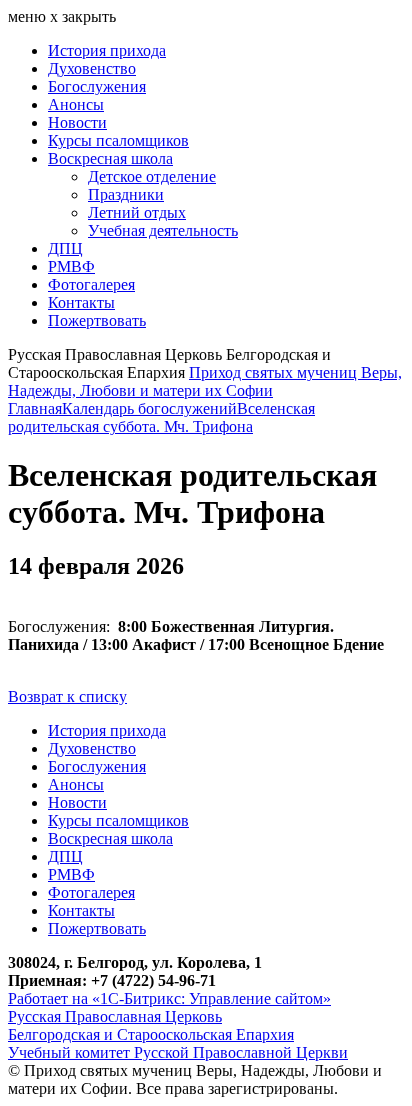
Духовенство (92, 68)
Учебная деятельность (163, 230)
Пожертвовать (97, 320)
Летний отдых (137, 212)
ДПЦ (65, 248)
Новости (77, 122)
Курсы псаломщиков (118, 140)
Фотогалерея (91, 284)
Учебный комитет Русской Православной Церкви (178, 1052)
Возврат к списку (67, 696)
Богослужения (97, 86)
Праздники (126, 194)
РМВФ (71, 266)
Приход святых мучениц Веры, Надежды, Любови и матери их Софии (205, 381)
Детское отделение (152, 176)
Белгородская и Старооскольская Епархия (151, 1034)
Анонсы (76, 104)
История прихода (107, 50)
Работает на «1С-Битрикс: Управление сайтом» (169, 998)
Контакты (81, 302)
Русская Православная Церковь (115, 1016)
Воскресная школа (110, 158)
